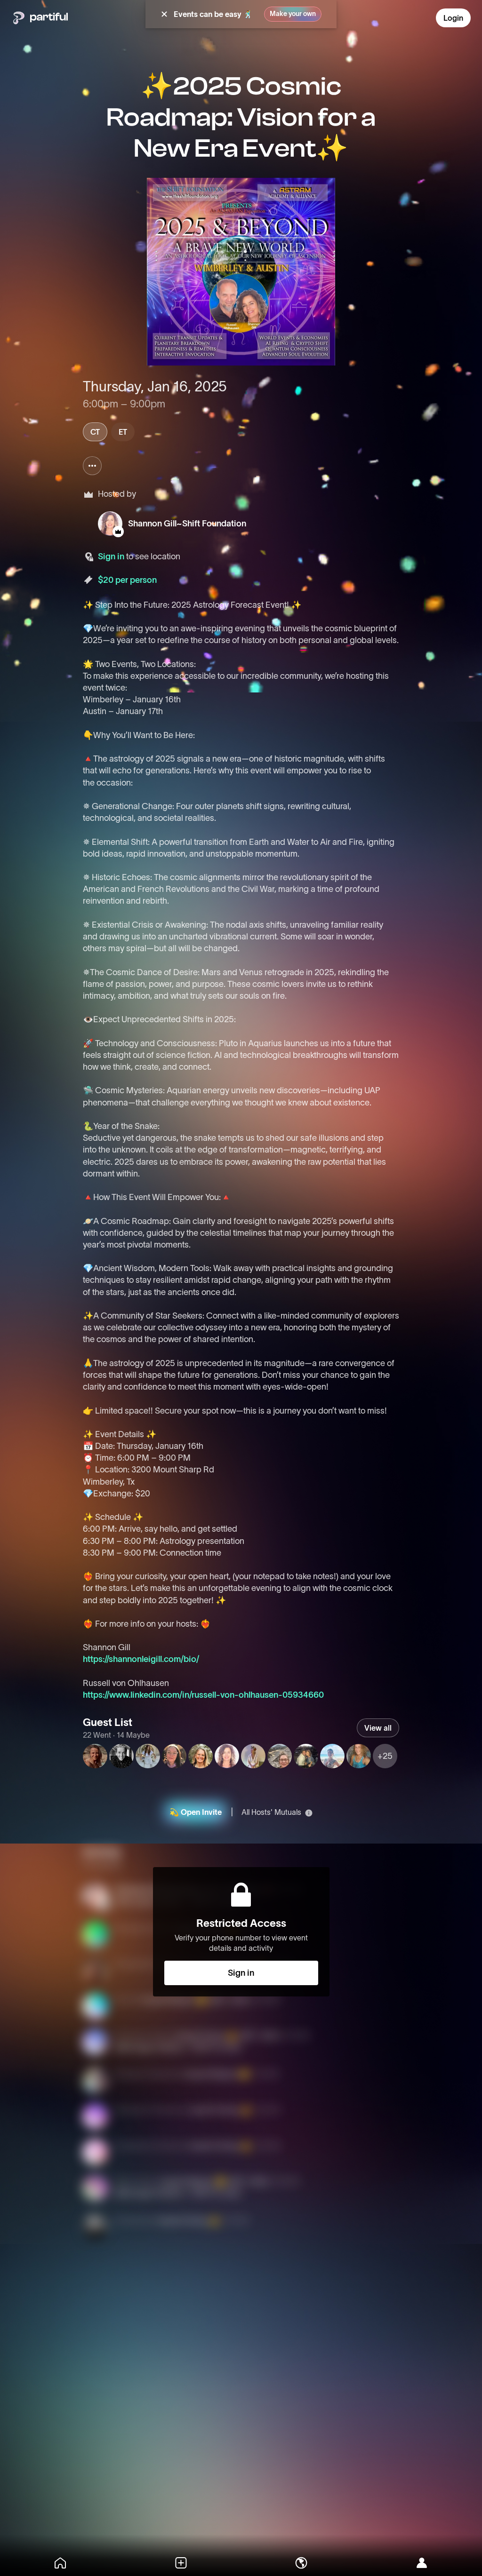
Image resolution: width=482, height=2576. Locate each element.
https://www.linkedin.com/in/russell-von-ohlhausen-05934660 (203, 1695)
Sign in (111, 557)
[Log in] (422, 2563)
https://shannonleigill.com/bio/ (141, 1659)
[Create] (181, 2563)
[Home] (60, 2563)
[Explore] (301, 2563)
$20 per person (127, 580)
